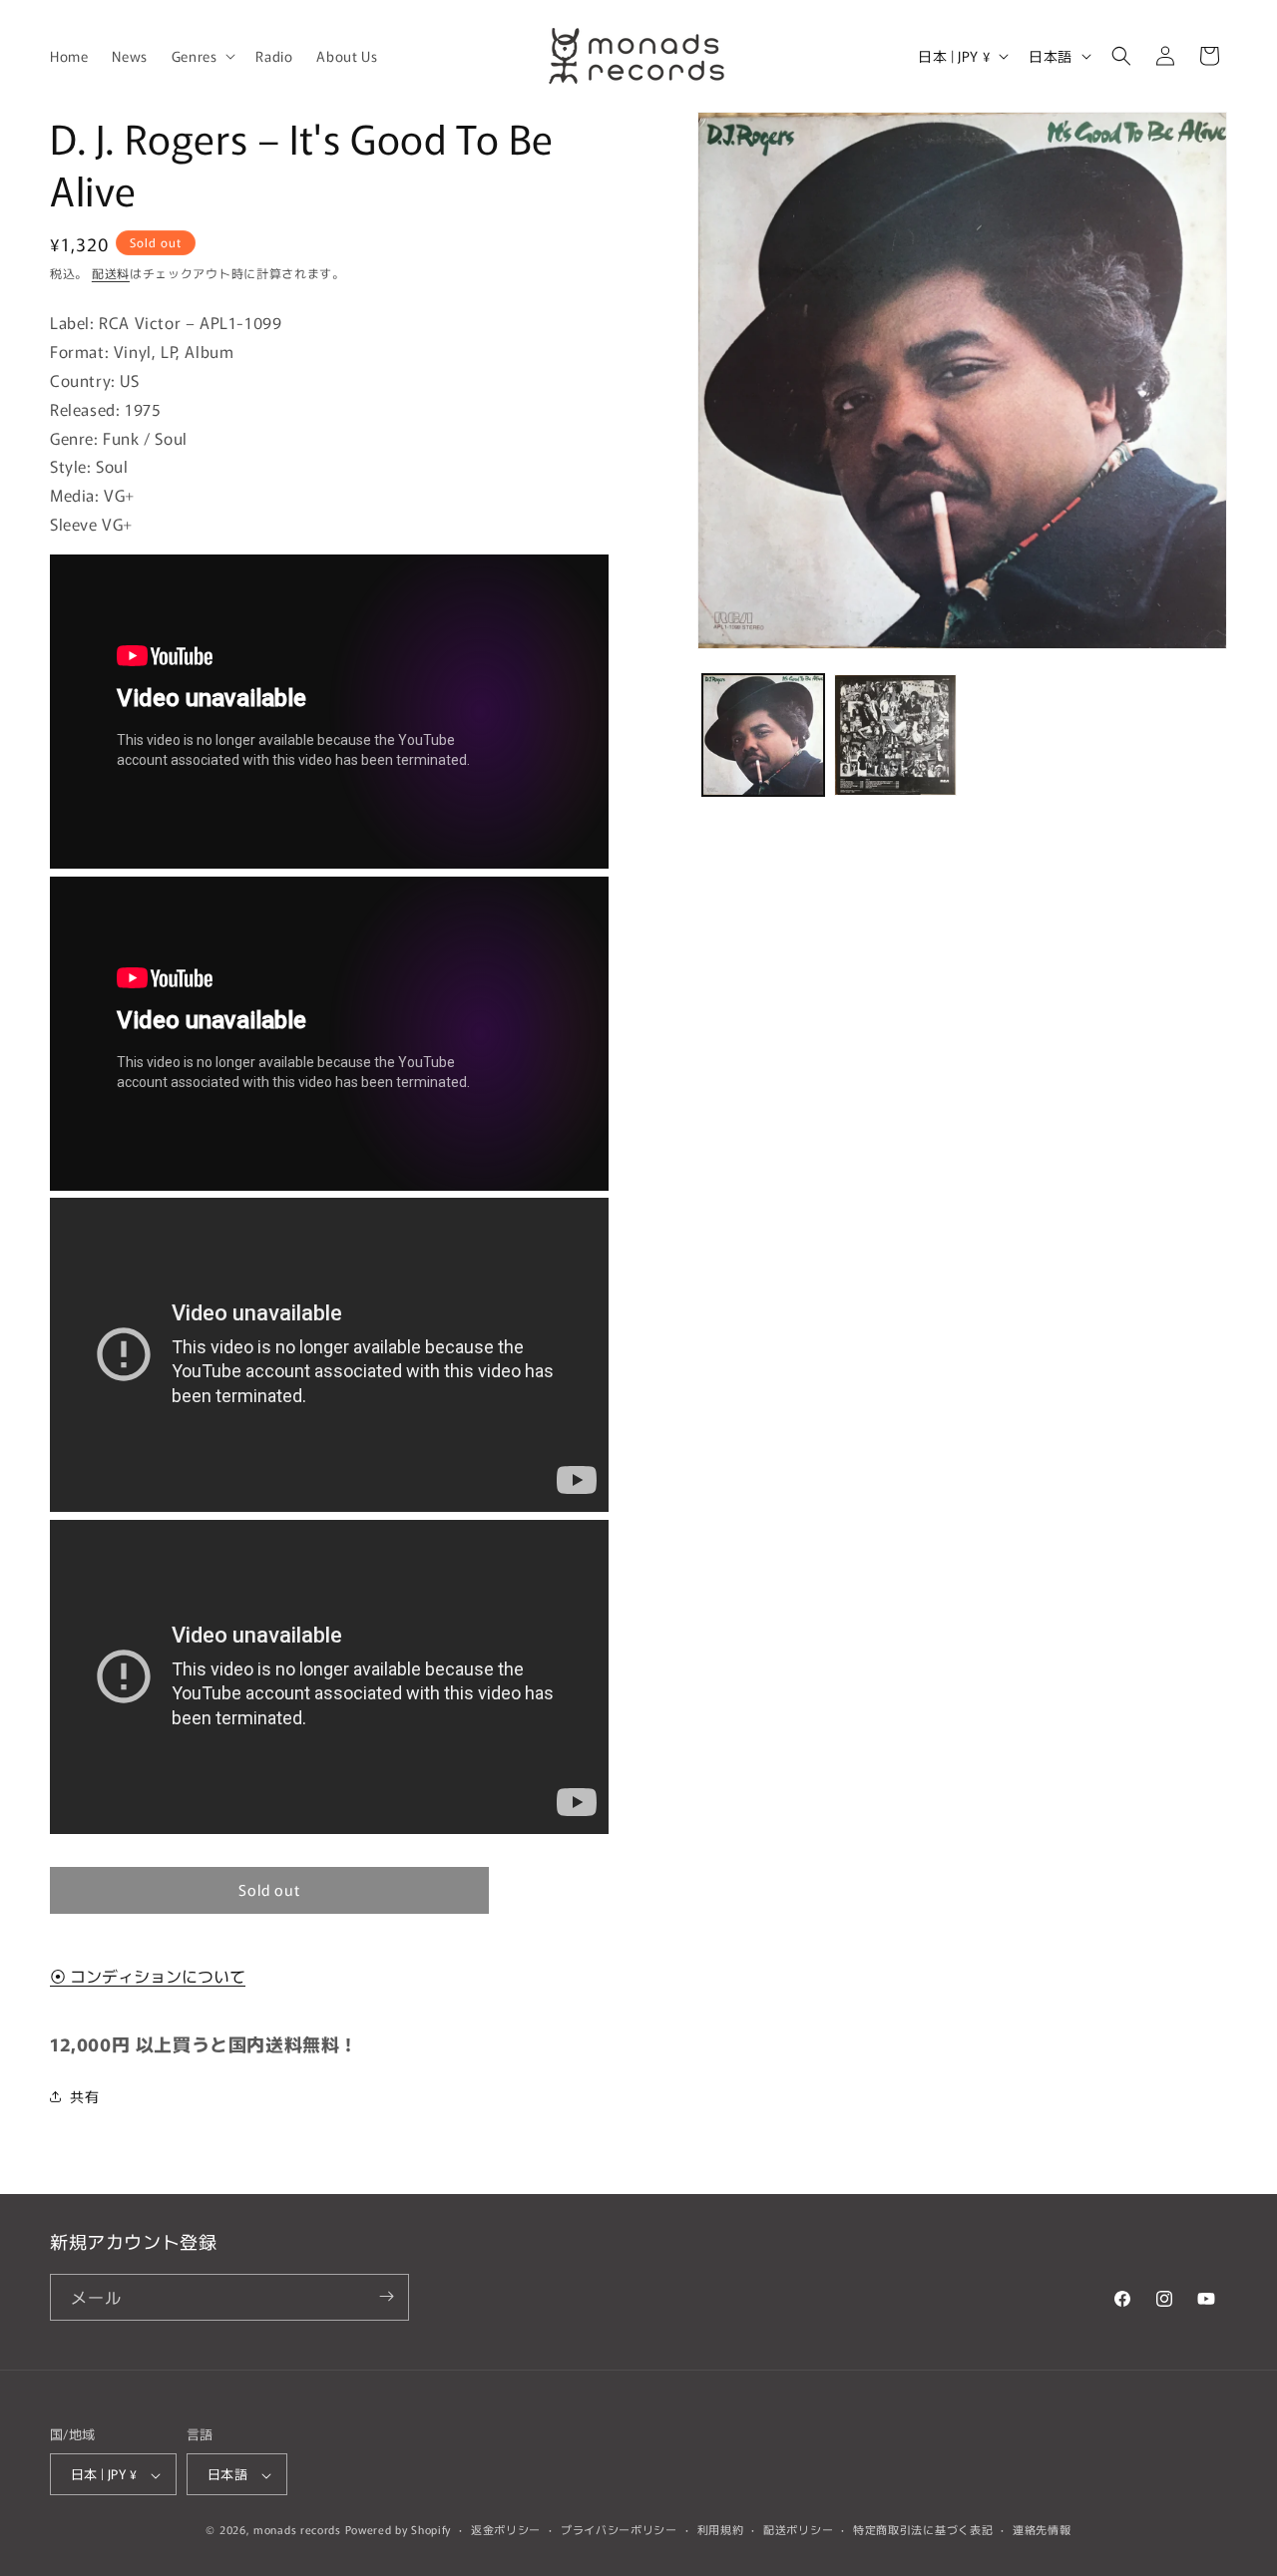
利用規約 (721, 2529)
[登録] (386, 2296)
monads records (297, 2530)
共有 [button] (84, 2096)
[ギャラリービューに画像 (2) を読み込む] (895, 735)
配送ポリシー (798, 2529)
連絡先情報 (1042, 2529)
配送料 (111, 273)
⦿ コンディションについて (148, 1976)
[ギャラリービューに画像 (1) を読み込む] (763, 735)
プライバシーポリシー (619, 2529)
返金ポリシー (506, 2529)
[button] (202, 56)
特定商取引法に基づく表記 (923, 2529)
